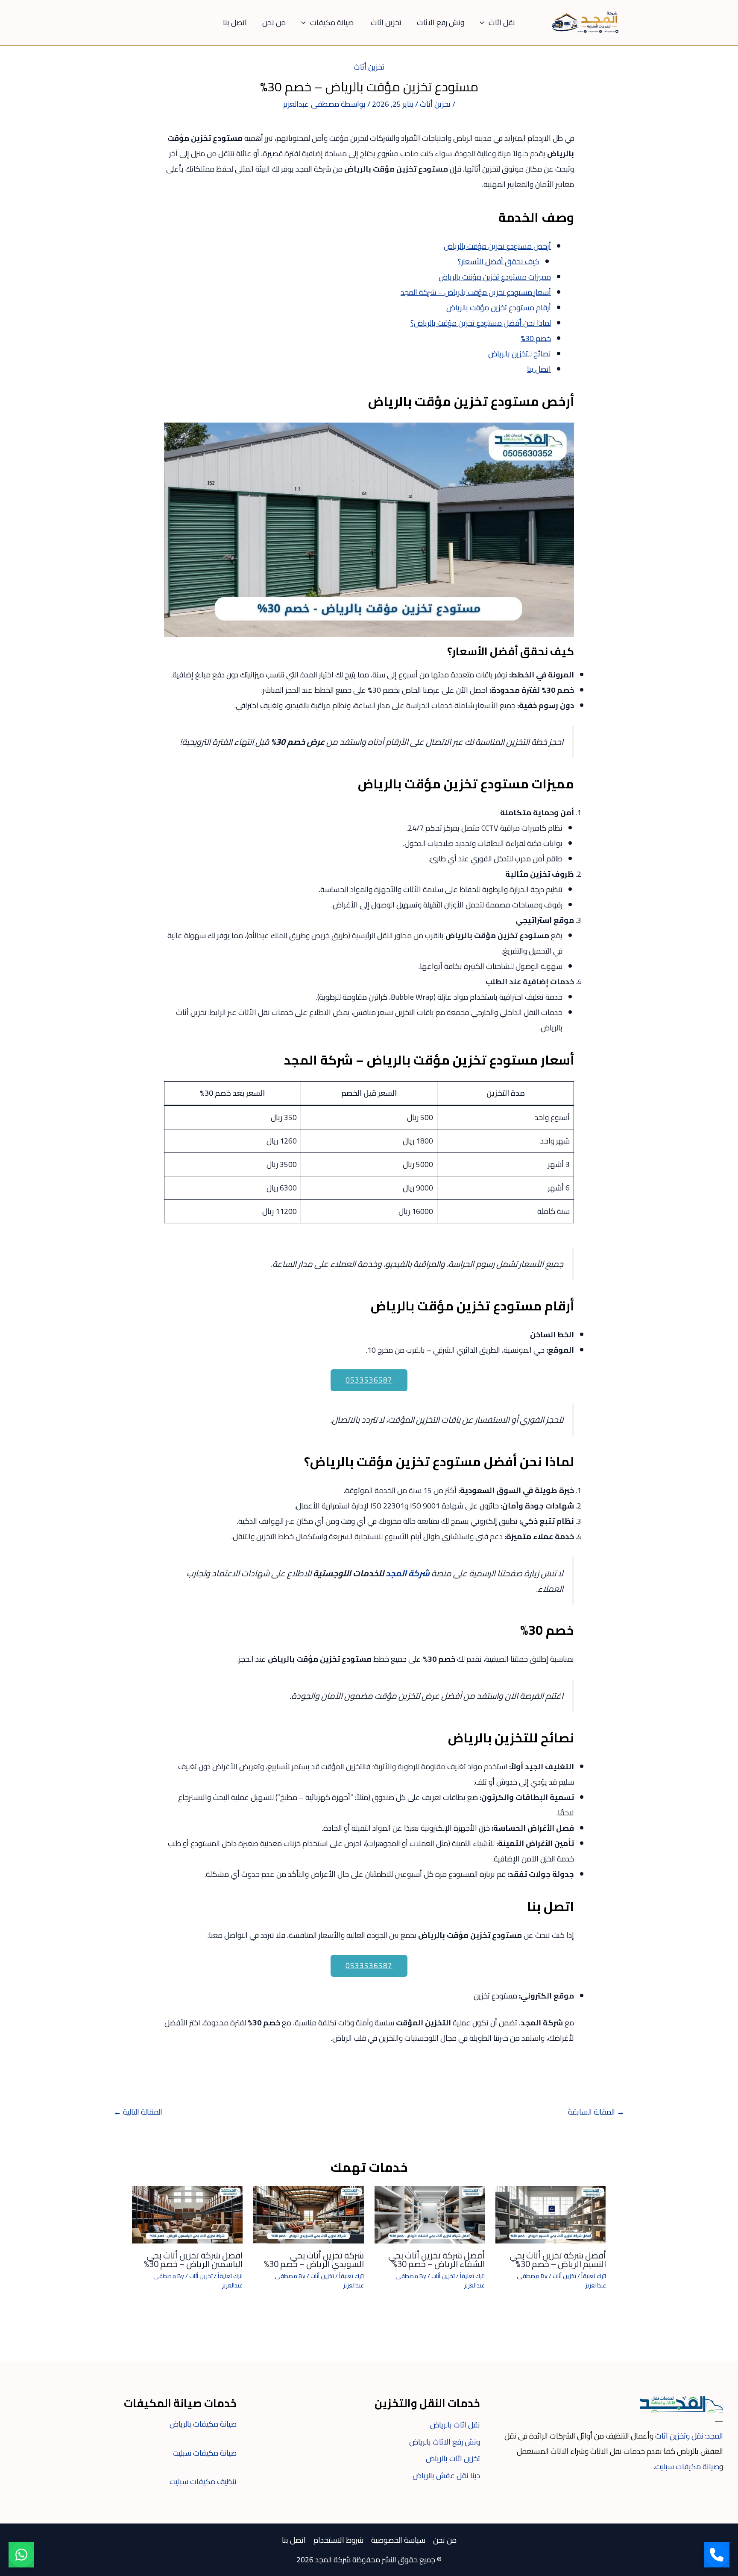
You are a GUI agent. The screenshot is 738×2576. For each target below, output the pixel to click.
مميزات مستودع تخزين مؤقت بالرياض (495, 277)
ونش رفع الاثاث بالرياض (445, 2442)
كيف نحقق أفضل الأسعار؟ (499, 261)
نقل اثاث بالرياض (455, 2425)
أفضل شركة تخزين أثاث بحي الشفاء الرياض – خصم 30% (436, 2259)
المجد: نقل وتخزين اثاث (689, 2436)
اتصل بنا (235, 22)
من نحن (274, 22)
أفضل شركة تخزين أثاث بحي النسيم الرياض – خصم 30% (558, 2259)
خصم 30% (536, 338)
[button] (484, 22)
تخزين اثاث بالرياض (453, 2458)
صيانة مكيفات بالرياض (203, 2424)
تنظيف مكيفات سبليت (203, 2481)
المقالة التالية (138, 2112)
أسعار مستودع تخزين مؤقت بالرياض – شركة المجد (476, 292)
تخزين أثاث (369, 67)
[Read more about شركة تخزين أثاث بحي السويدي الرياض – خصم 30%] (309, 2214)
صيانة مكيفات (333, 22)
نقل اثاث (502, 22)
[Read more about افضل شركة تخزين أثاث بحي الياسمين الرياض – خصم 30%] (187, 2214)
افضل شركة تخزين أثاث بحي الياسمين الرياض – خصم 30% (193, 2259)
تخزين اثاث (386, 22)
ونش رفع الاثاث (441, 22)
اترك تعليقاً (594, 2276)
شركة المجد (408, 1573)
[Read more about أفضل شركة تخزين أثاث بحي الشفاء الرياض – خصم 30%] (430, 2214)
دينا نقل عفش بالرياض (446, 2475)
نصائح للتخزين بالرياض (520, 354)
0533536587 (369, 1380)
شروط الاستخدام (338, 2540)
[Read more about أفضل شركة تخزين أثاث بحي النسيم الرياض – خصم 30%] (551, 2214)
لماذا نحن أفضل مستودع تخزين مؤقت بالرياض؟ (481, 323)
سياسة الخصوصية (398, 2540)
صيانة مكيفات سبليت (687, 2467)
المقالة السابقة (596, 2112)
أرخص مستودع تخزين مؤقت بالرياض (497, 246)
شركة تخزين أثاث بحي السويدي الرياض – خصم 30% (313, 2259)
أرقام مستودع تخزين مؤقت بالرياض (499, 308)
